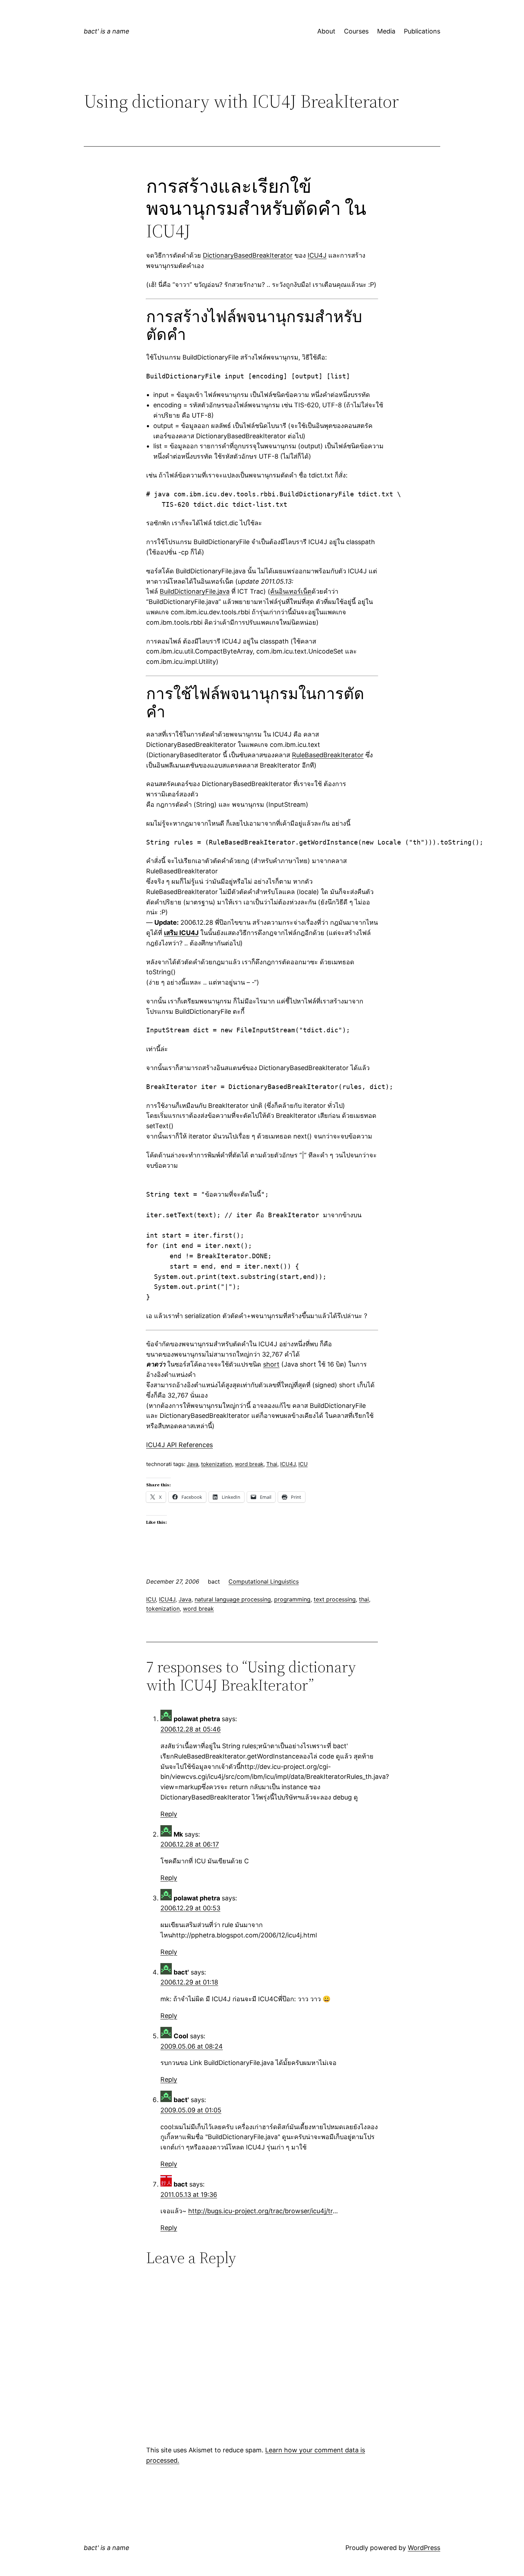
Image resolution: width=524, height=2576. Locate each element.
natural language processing (233, 1599)
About (326, 31)
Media (386, 31)
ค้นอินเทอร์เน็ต (291, 591)
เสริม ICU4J (181, 933)
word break (249, 1464)
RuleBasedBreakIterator (328, 755)
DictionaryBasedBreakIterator (248, 255)
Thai (272, 1464)
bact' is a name (107, 31)
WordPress (424, 2548)
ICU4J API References (179, 1445)
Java (192, 1464)
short (271, 1364)
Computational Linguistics (264, 1581)
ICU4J (317, 255)
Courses (356, 31)
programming (292, 1599)
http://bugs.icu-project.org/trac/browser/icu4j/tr (260, 2211)
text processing (335, 1599)
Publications (422, 31)
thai (364, 1599)
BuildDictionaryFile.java (195, 591)
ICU (303, 1464)
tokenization (217, 1464)
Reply (169, 1814)
